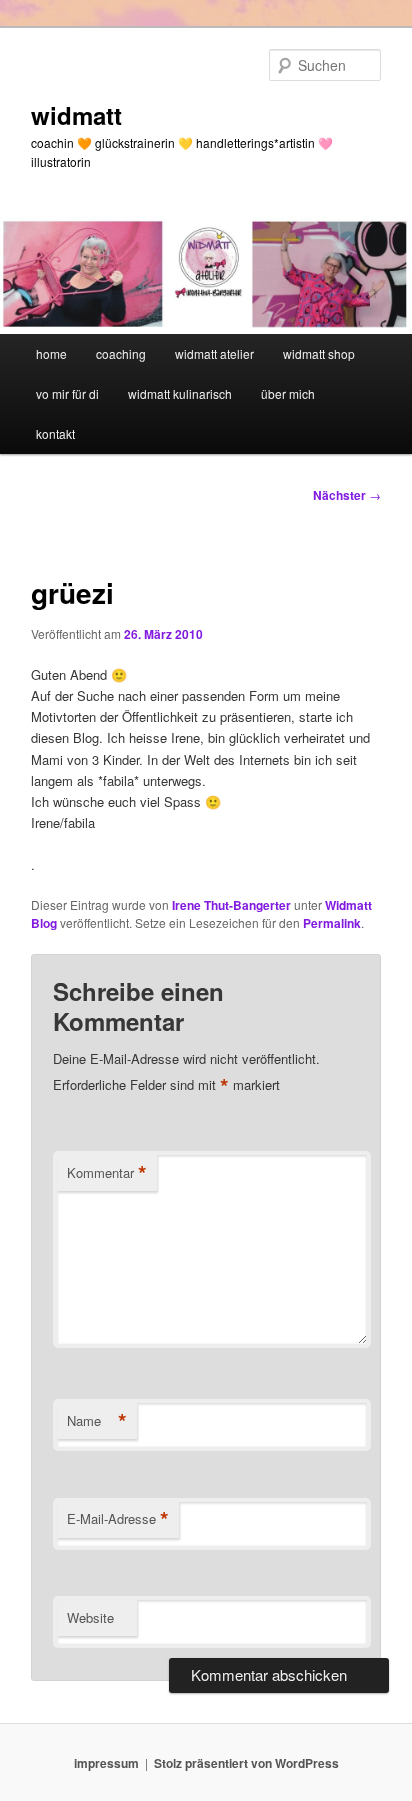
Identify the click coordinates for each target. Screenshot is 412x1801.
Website (90, 1617)
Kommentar (107, 1173)
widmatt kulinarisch (180, 393)
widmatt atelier (214, 353)
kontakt (55, 433)
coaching (121, 353)
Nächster (347, 495)
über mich (288, 393)
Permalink (332, 923)
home (51, 353)
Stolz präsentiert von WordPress (246, 1763)
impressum (106, 1763)
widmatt (76, 115)
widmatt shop (319, 353)
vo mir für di (67, 393)
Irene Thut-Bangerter (231, 905)
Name (97, 1421)
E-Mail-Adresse (118, 1519)
